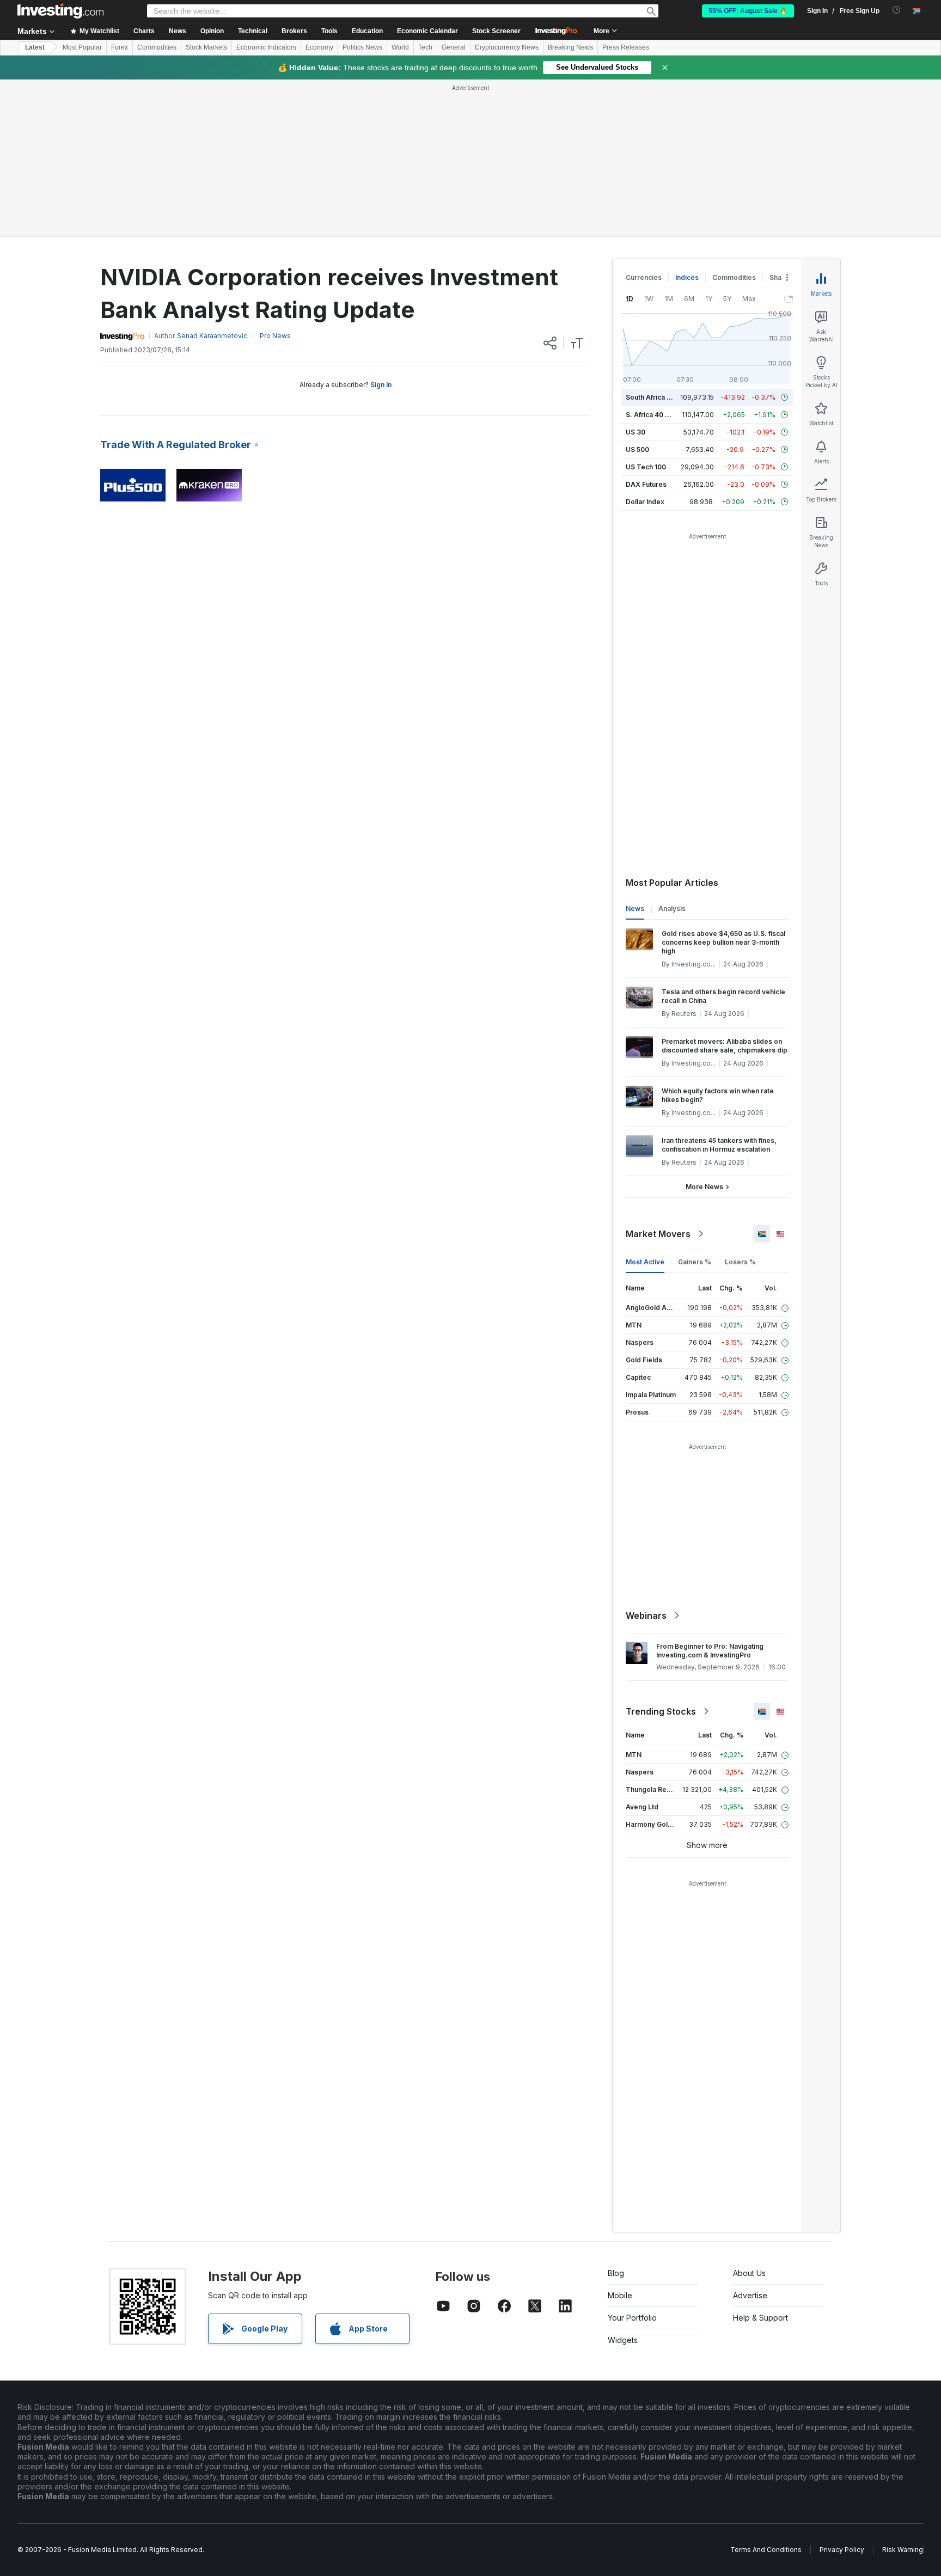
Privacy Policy (842, 2550)
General (454, 47)
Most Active (645, 1262)
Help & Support (760, 2318)
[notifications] (897, 10)
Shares (781, 277)
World (400, 47)
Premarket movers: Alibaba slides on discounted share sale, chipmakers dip (725, 1046)
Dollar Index (645, 502)
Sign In (381, 385)
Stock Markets (206, 47)
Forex (120, 47)
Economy (319, 47)
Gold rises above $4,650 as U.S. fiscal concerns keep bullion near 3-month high (723, 942)
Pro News (275, 336)
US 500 (637, 449)
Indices (687, 277)
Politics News (362, 47)
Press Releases (626, 47)
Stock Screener (496, 31)
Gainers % (695, 1262)
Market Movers (658, 1234)
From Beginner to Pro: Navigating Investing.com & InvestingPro (710, 1651)
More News (704, 1187)
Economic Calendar (427, 31)
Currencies (644, 277)
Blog (616, 2273)
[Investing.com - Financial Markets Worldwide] (60, 11)
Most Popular (82, 47)
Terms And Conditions (766, 2550)
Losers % (740, 1262)
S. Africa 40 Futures (658, 415)
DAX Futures (646, 484)
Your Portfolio (632, 2318)
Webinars (646, 1616)
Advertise (750, 2295)
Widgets (623, 2340)
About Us (749, 2273)
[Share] (550, 343)
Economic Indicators (266, 47)
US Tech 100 (646, 467)
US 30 (636, 432)
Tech (425, 47)
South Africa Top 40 (658, 397)
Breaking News (570, 47)
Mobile (620, 2295)
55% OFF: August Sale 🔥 (748, 11)
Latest (35, 47)
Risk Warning (903, 2550)
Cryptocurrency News (507, 47)
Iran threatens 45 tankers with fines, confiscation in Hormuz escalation (719, 1145)
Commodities (157, 47)
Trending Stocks (661, 1711)
